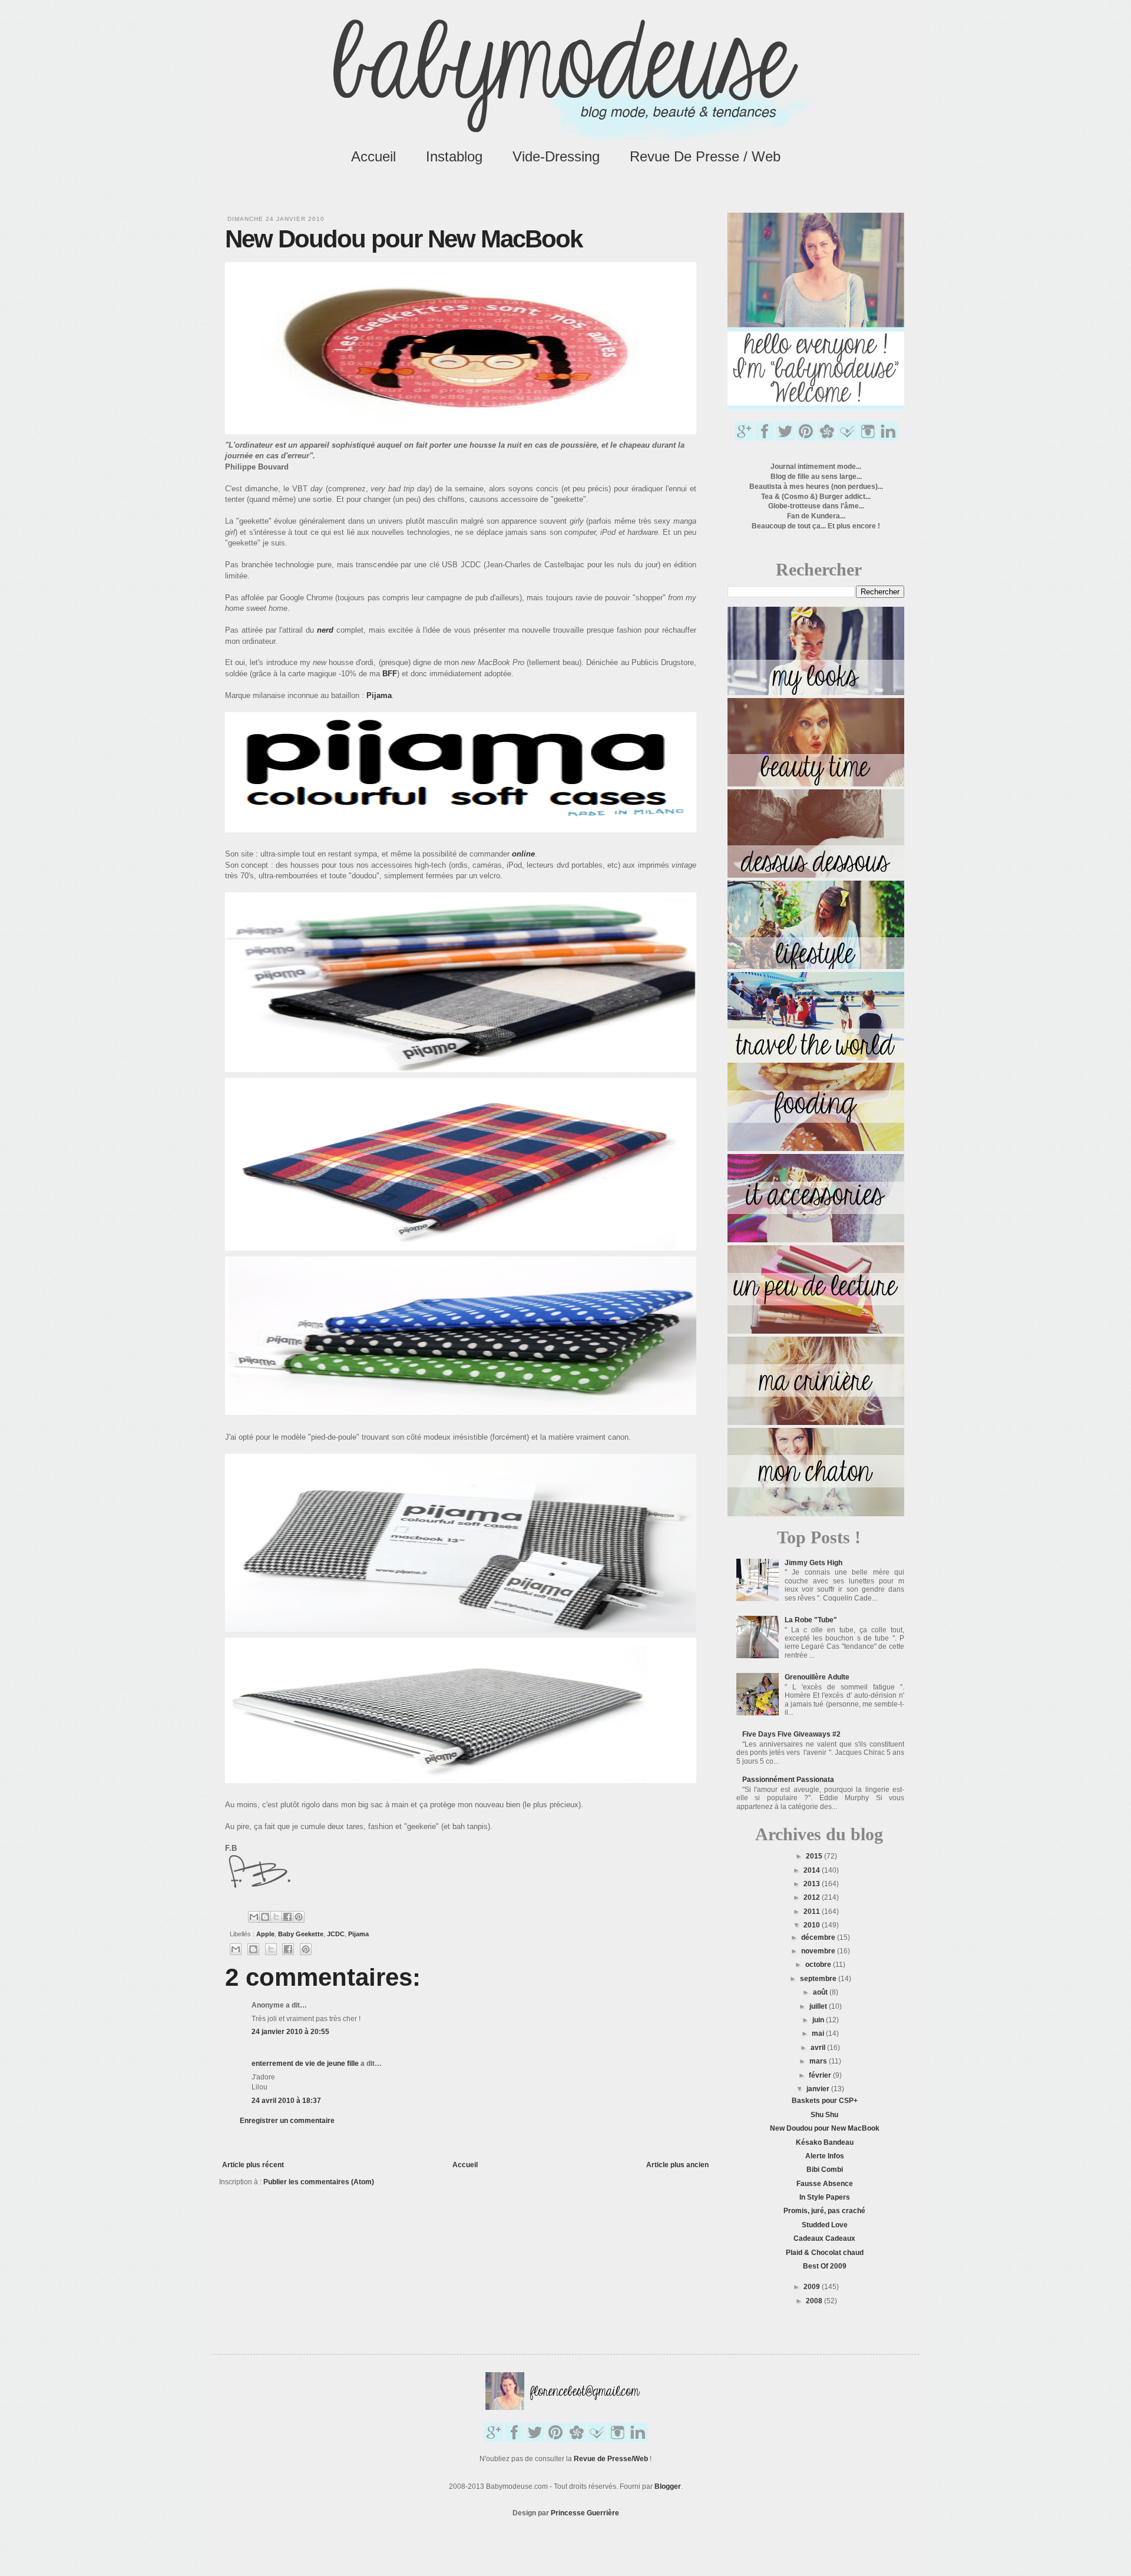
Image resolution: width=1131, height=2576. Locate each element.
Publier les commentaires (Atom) (319, 2182)
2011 (813, 1912)
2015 (815, 1856)
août (821, 1992)
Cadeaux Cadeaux (824, 2238)
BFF (390, 674)
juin (819, 2020)
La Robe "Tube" (811, 1620)
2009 (813, 2287)
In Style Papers (825, 2197)
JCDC (336, 1934)
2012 (813, 1897)
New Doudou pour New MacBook (825, 2128)
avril (819, 2048)
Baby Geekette (301, 1934)
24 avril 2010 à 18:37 (286, 2101)
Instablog (454, 156)
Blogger (668, 2486)
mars (819, 2061)
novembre (819, 1951)
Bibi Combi (825, 2170)
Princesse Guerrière (585, 2513)
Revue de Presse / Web (705, 156)
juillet (819, 2006)
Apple (265, 1934)
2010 (813, 1925)
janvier (819, 2089)
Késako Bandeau (825, 2142)
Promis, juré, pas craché (824, 2211)
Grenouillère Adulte (817, 1677)
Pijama (379, 695)
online (523, 854)
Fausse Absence (825, 2184)
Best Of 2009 (825, 2266)
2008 (815, 2301)
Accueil (373, 156)
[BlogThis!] (265, 1917)
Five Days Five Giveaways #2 (791, 1734)
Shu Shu (824, 2115)
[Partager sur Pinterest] (299, 1917)
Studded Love (825, 2225)
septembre (819, 1979)
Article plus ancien (677, 2165)
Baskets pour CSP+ (825, 2101)
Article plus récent (253, 2165)
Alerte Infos (825, 2156)
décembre (819, 1937)
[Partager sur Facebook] (287, 1917)
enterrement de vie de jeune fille (305, 2064)
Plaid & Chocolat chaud (825, 2253)
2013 (813, 1884)
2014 (813, 1870)
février (821, 2075)
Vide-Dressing (556, 156)
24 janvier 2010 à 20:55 (290, 2032)
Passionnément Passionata (788, 1780)
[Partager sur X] (276, 1917)
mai (819, 2033)
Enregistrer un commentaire (287, 2121)
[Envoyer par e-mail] (254, 1917)
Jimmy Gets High (813, 1563)
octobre (819, 1965)
